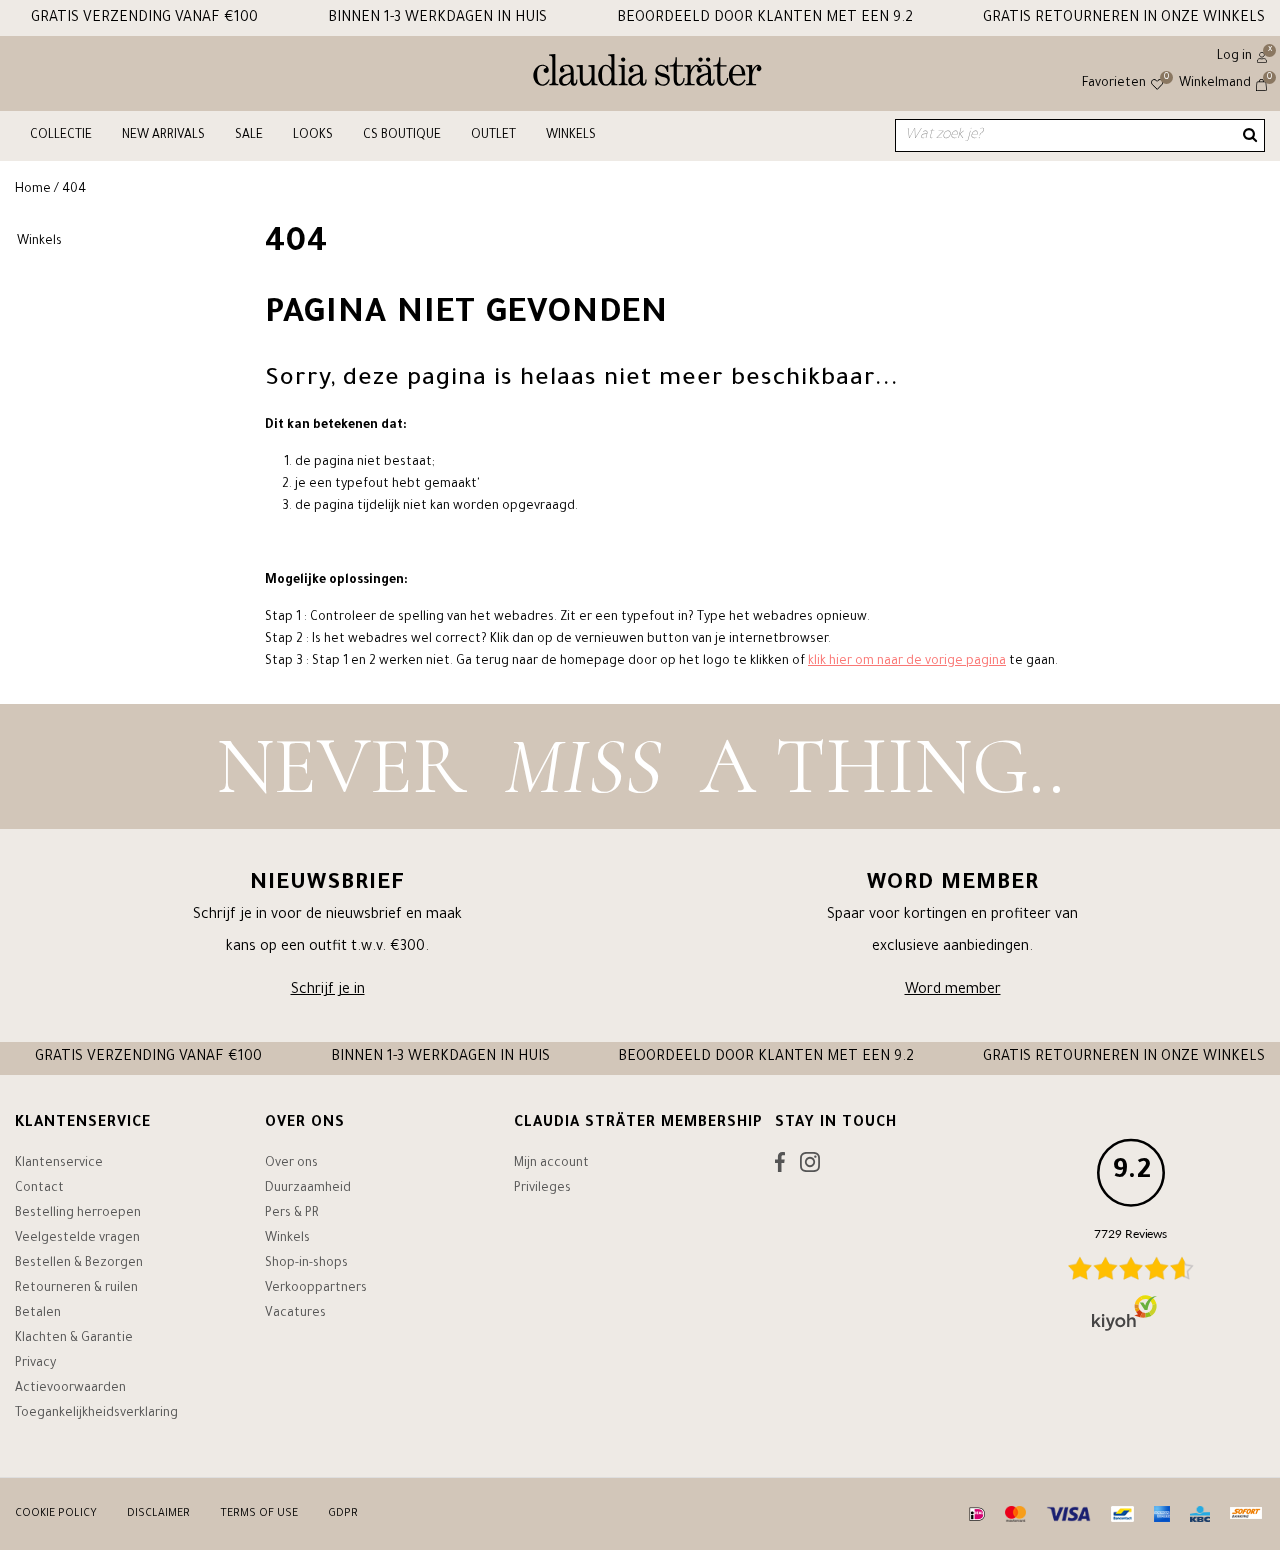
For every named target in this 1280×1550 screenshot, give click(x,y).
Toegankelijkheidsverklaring (96, 1414)
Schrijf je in (328, 991)
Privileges (542, 1189)
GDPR (343, 1514)
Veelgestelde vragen (77, 1239)
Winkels (571, 136)
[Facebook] (780, 1167)
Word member (953, 991)
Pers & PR (292, 1214)
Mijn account (551, 1164)
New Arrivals (163, 136)
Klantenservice (59, 1164)
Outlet (493, 136)
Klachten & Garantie (74, 1339)
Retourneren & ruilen (76, 1289)
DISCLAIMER (158, 1514)
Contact (39, 1189)
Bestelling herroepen (78, 1214)
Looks (313, 136)
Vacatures (295, 1314)
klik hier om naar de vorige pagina (907, 662)
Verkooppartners (316, 1289)
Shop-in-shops (306, 1264)
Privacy (35, 1364)
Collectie (61, 136)
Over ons (291, 1164)
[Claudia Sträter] (647, 75)
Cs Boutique (402, 136)
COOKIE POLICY (56, 1514)
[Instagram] (810, 1167)
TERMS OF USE (259, 1514)
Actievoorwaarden (70, 1389)
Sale (249, 136)
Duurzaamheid (308, 1189)
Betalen (38, 1314)
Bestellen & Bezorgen (79, 1264)
